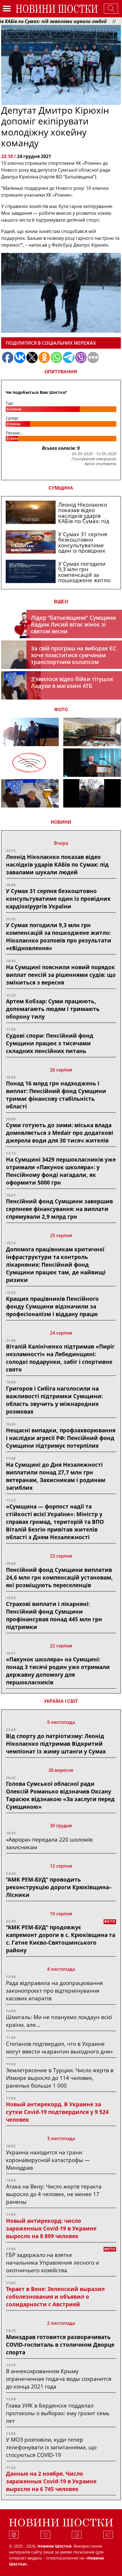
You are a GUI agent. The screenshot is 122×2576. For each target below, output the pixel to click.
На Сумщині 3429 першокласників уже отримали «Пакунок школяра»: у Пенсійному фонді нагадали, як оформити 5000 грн (61, 1171)
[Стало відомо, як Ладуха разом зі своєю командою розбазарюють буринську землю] (30, 732)
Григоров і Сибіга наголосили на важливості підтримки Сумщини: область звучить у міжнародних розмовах (54, 1400)
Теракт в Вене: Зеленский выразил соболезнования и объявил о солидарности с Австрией (55, 2297)
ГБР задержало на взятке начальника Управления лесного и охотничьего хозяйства (52, 2262)
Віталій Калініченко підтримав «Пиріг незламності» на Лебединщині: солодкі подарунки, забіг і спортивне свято (60, 1358)
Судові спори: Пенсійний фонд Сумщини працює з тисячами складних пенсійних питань (50, 1043)
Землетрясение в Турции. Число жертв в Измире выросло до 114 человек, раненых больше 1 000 (60, 2078)
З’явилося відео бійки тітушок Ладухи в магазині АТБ (72, 682)
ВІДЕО (61, 602)
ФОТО (61, 710)
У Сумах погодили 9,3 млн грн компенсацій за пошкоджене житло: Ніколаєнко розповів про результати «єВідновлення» (59, 937)
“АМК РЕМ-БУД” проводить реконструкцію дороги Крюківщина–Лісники (59, 1887)
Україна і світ (61, 1701)
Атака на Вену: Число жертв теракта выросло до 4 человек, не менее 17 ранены (54, 2194)
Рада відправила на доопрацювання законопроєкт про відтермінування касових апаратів (54, 1991)
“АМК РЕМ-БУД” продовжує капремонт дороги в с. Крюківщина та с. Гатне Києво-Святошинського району (61, 1939)
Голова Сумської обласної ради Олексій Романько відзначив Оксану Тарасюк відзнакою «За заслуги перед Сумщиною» (60, 1795)
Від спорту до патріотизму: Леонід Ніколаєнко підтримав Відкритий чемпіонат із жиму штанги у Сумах (56, 1744)
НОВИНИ (61, 822)
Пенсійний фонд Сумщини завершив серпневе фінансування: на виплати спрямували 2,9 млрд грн (59, 1209)
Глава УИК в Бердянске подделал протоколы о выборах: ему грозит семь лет (58, 2413)
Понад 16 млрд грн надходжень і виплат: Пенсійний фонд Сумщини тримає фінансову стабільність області (56, 1095)
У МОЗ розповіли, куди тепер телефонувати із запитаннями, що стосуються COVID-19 (51, 2447)
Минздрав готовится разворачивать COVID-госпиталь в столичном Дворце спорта (60, 2345)
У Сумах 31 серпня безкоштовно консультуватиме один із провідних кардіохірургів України (58, 899)
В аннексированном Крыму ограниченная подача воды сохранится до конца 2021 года (59, 2379)
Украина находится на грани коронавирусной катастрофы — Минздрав (48, 2160)
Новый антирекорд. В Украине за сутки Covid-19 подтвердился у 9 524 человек (57, 2112)
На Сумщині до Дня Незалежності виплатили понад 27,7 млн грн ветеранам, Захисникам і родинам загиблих (56, 1476)
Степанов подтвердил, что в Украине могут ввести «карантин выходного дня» (59, 2048)
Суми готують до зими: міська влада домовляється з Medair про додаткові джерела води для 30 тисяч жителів (60, 1133)
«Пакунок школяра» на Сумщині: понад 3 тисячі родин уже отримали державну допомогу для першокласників (58, 1671)
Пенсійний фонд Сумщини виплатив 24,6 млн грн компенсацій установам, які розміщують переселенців (59, 1577)
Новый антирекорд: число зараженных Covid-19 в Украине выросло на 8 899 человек (51, 2228)
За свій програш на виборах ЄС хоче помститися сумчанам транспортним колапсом (74, 655)
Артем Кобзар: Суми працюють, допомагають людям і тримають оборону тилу (53, 1009)
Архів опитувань (100, 464)
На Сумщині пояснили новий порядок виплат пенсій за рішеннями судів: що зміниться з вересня (61, 975)
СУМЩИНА (61, 488)
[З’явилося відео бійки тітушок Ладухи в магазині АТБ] (30, 793)
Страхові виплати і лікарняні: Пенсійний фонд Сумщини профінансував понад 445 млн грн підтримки (54, 1615)
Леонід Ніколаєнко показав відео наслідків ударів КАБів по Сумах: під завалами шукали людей (57, 864)
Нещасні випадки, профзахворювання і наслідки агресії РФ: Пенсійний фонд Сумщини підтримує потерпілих (61, 1438)
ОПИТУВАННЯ (61, 372)
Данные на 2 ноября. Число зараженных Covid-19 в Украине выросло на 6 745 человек (51, 2481)
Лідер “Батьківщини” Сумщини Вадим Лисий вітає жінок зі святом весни (73, 624)
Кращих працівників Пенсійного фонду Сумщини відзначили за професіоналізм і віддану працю (52, 1306)
